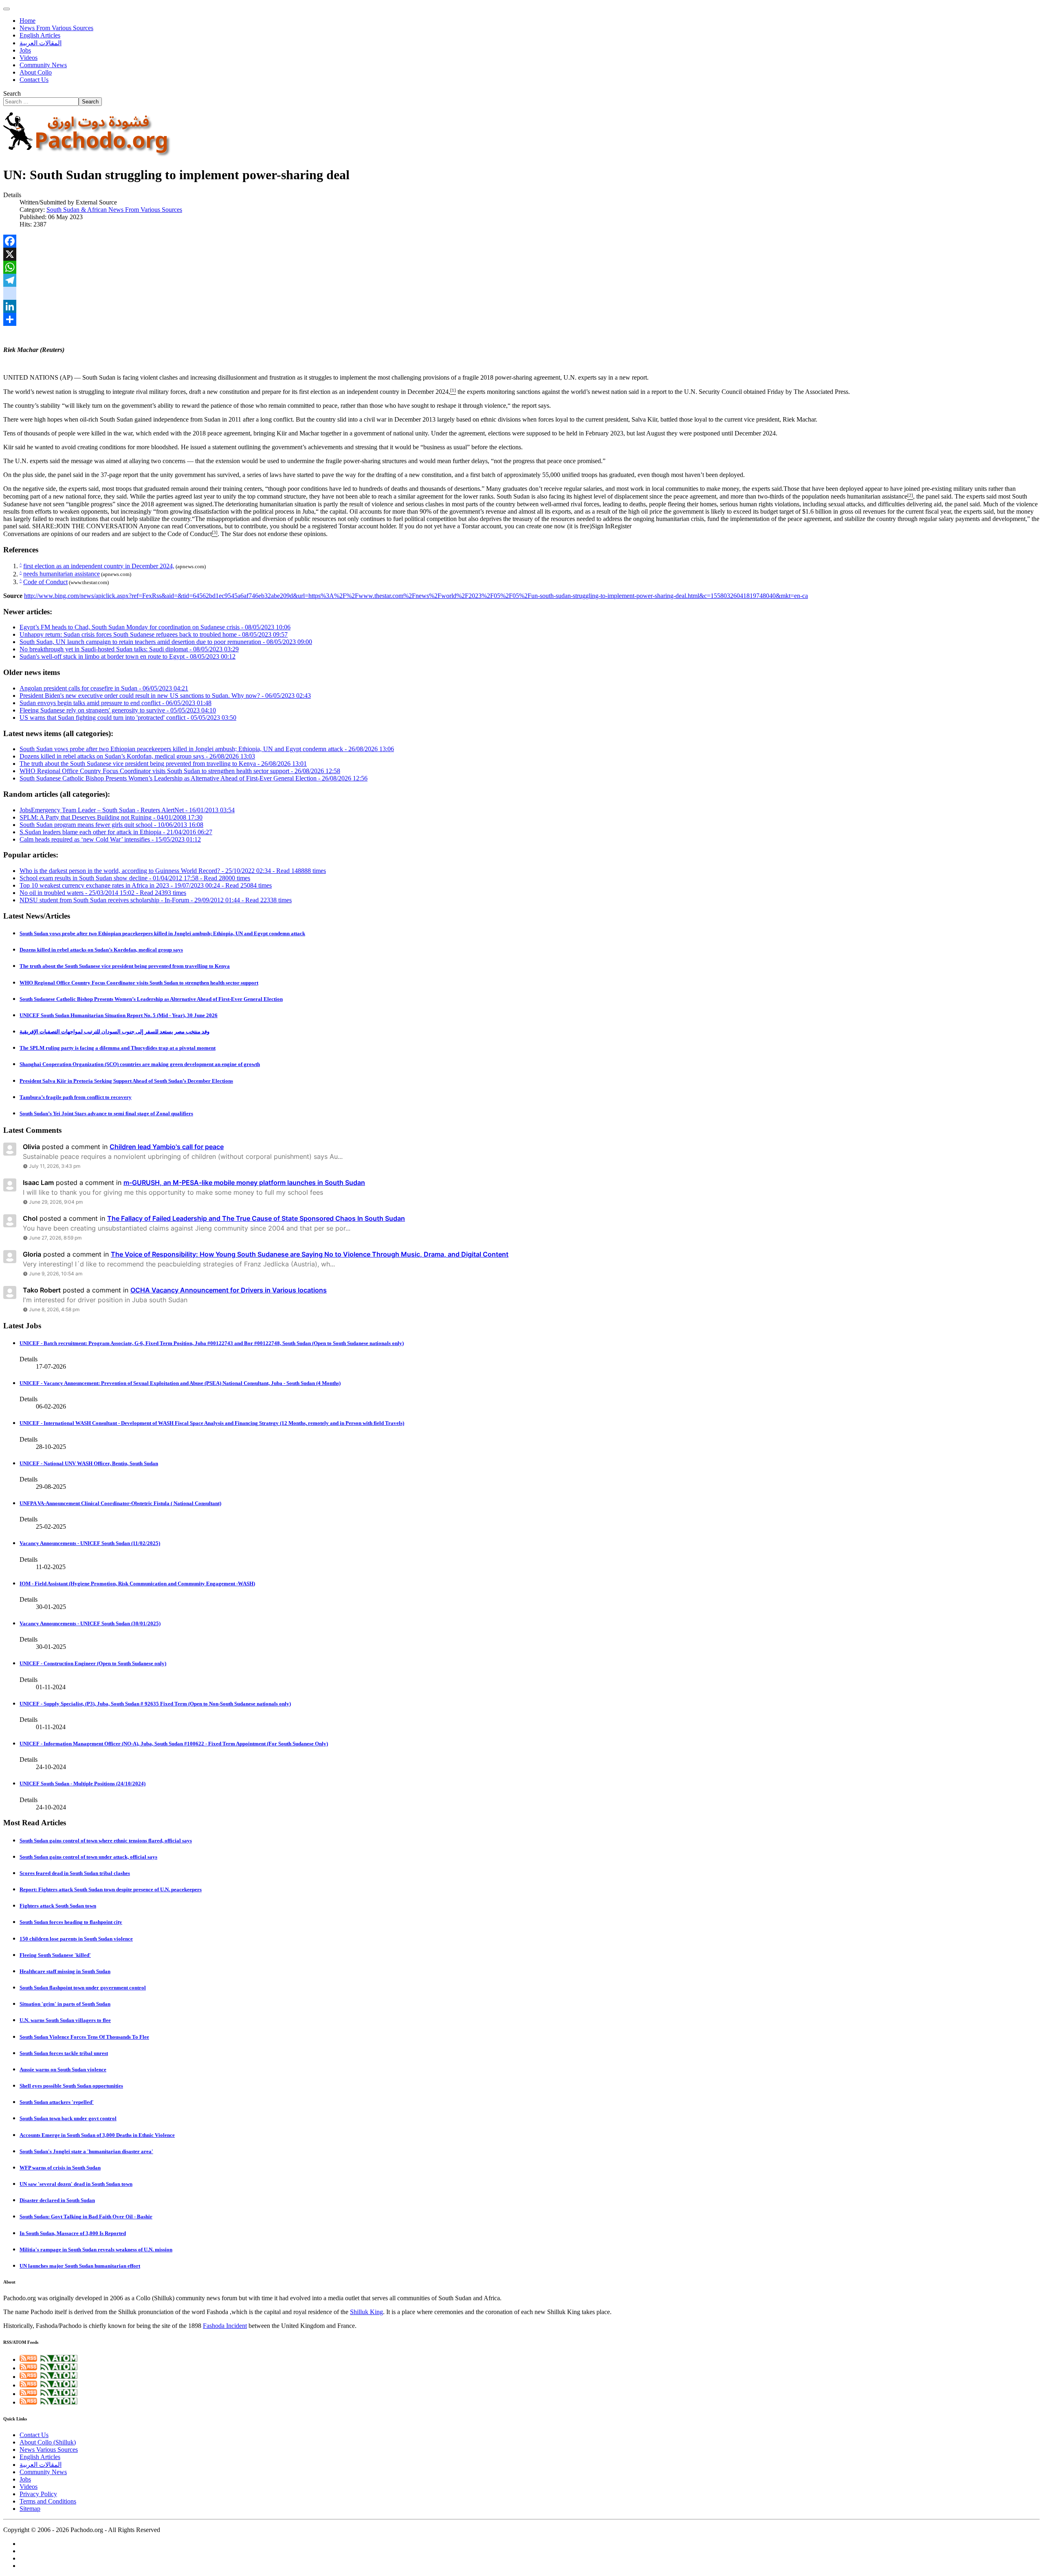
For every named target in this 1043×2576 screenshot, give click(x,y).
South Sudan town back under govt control (68, 2118)
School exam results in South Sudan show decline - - (135, 878)
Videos (29, 58)
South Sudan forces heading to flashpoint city (71, 1922)
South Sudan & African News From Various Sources (114, 210)
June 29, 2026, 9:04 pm (56, 1202)
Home (28, 21)
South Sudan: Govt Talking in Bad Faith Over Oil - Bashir (86, 2217)
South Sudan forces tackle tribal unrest (64, 2053)
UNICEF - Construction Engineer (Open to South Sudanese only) (93, 1663)
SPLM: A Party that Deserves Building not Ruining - (111, 817)
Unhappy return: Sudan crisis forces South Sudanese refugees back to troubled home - (154, 634)
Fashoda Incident (225, 2326)
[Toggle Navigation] (7, 9)
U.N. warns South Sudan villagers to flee (65, 2020)
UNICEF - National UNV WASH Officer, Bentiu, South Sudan (89, 1463)
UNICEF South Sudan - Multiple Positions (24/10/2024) (83, 1784)
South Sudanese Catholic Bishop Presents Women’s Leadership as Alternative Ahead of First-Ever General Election (151, 999)
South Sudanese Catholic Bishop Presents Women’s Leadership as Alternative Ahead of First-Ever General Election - (194, 778)
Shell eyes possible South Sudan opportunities (71, 2086)
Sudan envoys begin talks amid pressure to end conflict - (116, 703)
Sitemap (30, 2509)
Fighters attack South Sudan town (58, 1906)
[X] (521, 254)
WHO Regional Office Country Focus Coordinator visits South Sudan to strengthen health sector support (139, 983)
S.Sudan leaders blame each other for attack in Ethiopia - (116, 832)
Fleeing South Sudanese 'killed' (55, 1955)
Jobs (25, 50)
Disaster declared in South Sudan (57, 2200)
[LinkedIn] (521, 306)
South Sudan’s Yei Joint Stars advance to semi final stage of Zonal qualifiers (106, 1113)
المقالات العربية (41, 43)
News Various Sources (49, 2450)
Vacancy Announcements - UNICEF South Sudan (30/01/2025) (90, 1623)
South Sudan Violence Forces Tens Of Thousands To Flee (84, 2037)
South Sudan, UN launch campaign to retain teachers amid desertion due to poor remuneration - (166, 642)
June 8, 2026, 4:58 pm (54, 1309)
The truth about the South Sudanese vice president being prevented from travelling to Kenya (125, 966)
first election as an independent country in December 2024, (375, 392)
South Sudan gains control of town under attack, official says (88, 1857)
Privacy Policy (38, 2494)
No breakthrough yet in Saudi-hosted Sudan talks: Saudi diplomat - (129, 649)
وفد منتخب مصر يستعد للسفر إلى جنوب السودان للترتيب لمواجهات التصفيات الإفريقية (114, 1032)
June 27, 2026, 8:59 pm (55, 1238)
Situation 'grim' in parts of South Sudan (65, 2004)
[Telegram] (521, 280)
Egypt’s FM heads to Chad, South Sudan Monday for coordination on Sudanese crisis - (155, 627)
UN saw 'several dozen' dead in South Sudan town (76, 2184)
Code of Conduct (190, 534)
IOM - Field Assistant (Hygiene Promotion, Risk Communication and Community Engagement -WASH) (137, 1584)
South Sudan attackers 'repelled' (57, 2102)
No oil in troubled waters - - (103, 893)
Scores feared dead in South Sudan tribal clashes (75, 1873)
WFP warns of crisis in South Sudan (60, 2168)
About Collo (36, 72)
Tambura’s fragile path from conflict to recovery (76, 1097)
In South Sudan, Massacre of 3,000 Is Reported (73, 2233)
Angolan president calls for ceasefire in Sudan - (104, 688)
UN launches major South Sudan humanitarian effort (80, 2266)
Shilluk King (366, 2312)
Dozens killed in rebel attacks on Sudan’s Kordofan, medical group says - (137, 756)
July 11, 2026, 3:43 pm (55, 1166)
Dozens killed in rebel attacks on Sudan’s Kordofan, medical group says (101, 950)
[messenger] (521, 293)
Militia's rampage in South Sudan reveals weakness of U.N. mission (96, 2250)
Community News (43, 65)
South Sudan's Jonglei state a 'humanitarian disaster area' (86, 2151)
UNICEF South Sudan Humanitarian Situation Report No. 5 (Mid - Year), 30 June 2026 (119, 1015)
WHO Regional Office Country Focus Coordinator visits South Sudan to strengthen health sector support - (180, 771)
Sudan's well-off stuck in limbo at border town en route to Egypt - (128, 656)
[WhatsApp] (521, 267)
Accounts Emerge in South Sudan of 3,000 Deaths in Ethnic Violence (97, 2135)
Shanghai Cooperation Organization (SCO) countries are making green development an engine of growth (140, 1064)
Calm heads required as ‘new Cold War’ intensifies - (110, 839)
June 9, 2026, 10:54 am (56, 1274)
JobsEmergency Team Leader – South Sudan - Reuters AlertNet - (127, 810)
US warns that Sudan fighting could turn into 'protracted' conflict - (128, 718)
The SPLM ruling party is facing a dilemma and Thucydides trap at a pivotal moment (118, 1048)
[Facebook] (521, 241)
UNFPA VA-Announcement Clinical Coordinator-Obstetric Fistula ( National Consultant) (120, 1503)
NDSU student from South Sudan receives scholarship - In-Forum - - (156, 900)
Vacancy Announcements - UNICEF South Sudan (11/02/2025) (90, 1543)
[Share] (521, 319)
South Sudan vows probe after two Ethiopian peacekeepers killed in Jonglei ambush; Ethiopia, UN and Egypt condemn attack (162, 933)
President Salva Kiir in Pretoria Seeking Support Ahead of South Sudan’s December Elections (126, 1081)
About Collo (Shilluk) (48, 2442)
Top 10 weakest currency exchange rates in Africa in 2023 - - (146, 885)
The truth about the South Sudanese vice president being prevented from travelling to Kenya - (163, 764)
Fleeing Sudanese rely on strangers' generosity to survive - (118, 710)
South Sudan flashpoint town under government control (83, 1988)
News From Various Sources (56, 28)
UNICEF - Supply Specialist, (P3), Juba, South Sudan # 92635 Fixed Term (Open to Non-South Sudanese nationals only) (155, 1704)
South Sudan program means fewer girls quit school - (111, 825)
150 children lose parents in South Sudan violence (76, 1939)
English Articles (40, 35)
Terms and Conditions (48, 2501)
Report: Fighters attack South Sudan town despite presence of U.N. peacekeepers (111, 1889)
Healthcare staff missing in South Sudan (65, 1971)
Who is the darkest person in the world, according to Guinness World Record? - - (173, 871)
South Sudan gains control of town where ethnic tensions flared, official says (106, 1841)
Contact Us (34, 80)
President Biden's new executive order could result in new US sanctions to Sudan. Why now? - (165, 696)
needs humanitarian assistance (869, 497)
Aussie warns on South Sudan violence (63, 2069)
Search (12, 93)
